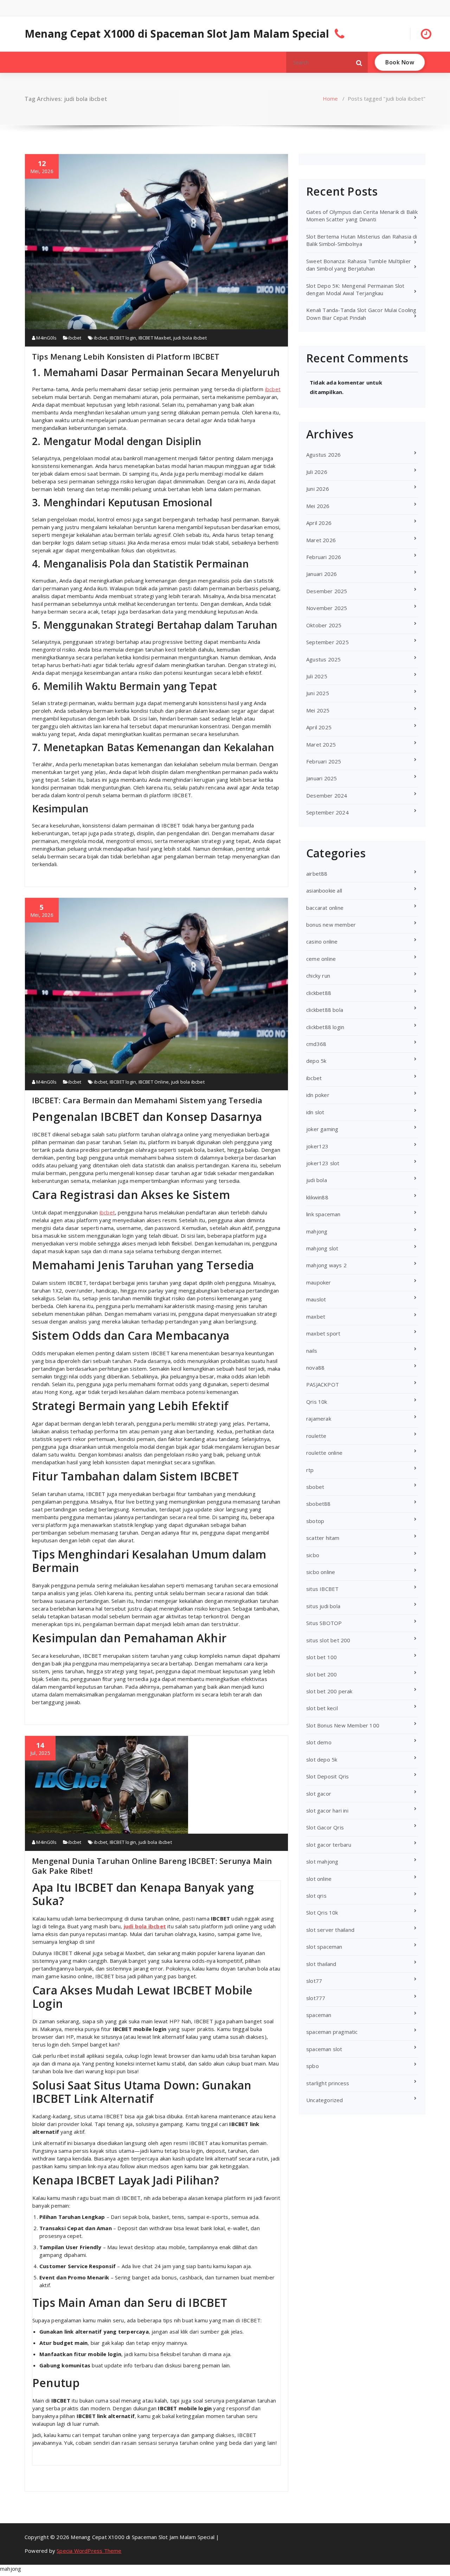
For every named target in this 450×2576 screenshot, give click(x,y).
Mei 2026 (318, 506)
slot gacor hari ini (327, 1810)
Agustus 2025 (323, 659)
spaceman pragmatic (332, 2032)
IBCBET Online (154, 1082)
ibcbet (75, 338)
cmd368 (316, 1044)
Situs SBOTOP (324, 1623)
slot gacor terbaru (329, 1845)
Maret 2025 (321, 744)
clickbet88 (319, 993)
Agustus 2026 (323, 455)
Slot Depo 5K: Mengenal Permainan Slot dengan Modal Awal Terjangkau (355, 289)
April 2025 (319, 727)
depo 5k (316, 1061)
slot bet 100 (322, 1657)
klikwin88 (317, 1197)
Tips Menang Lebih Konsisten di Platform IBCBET (126, 356)
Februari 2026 (324, 557)
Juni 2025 (318, 693)
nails (312, 1351)
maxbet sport (323, 1333)
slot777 (316, 1998)
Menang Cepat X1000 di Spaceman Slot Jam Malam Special (177, 34)
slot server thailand (330, 1930)
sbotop (315, 1521)
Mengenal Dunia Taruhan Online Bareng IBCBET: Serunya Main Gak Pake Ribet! (152, 1866)
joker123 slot (323, 1163)
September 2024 (327, 812)
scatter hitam (323, 1538)
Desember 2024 (327, 795)
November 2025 (327, 608)
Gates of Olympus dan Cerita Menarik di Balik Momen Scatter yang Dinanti (362, 215)
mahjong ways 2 (326, 1265)
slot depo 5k (322, 1759)
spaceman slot (324, 2049)
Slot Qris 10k (322, 1912)
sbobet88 (319, 1504)
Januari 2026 (322, 574)
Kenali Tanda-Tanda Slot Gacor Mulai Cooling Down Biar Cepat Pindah (361, 314)
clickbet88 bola (325, 1010)
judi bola (317, 1180)
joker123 (317, 1146)
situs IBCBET (322, 1589)
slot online (319, 1879)
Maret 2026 (321, 540)
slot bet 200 (322, 1674)
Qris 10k (317, 1402)
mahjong (317, 1231)
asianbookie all (324, 890)
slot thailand (321, 1964)
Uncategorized (325, 2100)
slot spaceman (324, 1947)
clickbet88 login (325, 1027)
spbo (313, 2066)
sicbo (313, 1555)
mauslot (316, 1299)
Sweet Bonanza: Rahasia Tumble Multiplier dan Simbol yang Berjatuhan (359, 265)
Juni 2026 (318, 489)
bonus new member (331, 925)
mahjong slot (322, 1248)
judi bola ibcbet (190, 338)
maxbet (316, 1316)
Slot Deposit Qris (327, 1776)
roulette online (324, 1453)
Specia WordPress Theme (89, 2551)
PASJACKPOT (323, 1384)
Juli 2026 (317, 472)
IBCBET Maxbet (155, 338)
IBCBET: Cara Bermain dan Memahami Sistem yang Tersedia (147, 1100)
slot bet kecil (322, 1708)
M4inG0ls (46, 338)
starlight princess (328, 2083)
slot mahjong (322, 1861)
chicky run (318, 976)
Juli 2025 (317, 676)
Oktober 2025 (324, 625)
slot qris (316, 1896)
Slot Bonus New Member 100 (343, 1725)
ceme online (321, 959)
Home (330, 99)
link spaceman (323, 1214)
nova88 (315, 1368)
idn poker (318, 1095)
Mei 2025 (318, 710)
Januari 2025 (322, 778)
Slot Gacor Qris (325, 1827)
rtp (310, 1470)
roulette (316, 1436)
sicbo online (321, 1572)
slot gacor (319, 1794)
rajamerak (319, 1419)
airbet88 (317, 874)
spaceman (319, 2015)
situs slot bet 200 (328, 1640)
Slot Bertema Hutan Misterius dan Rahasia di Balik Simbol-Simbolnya (362, 240)
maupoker (319, 1282)
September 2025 (327, 642)
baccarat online (325, 908)
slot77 (314, 1981)
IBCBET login (123, 338)
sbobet (315, 1487)
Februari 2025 (324, 761)
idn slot (315, 1112)
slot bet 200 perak (329, 1691)
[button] (359, 62)
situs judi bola (323, 1606)
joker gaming (322, 1129)
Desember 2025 (327, 591)
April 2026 (319, 523)
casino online (322, 941)
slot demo (319, 1742)
